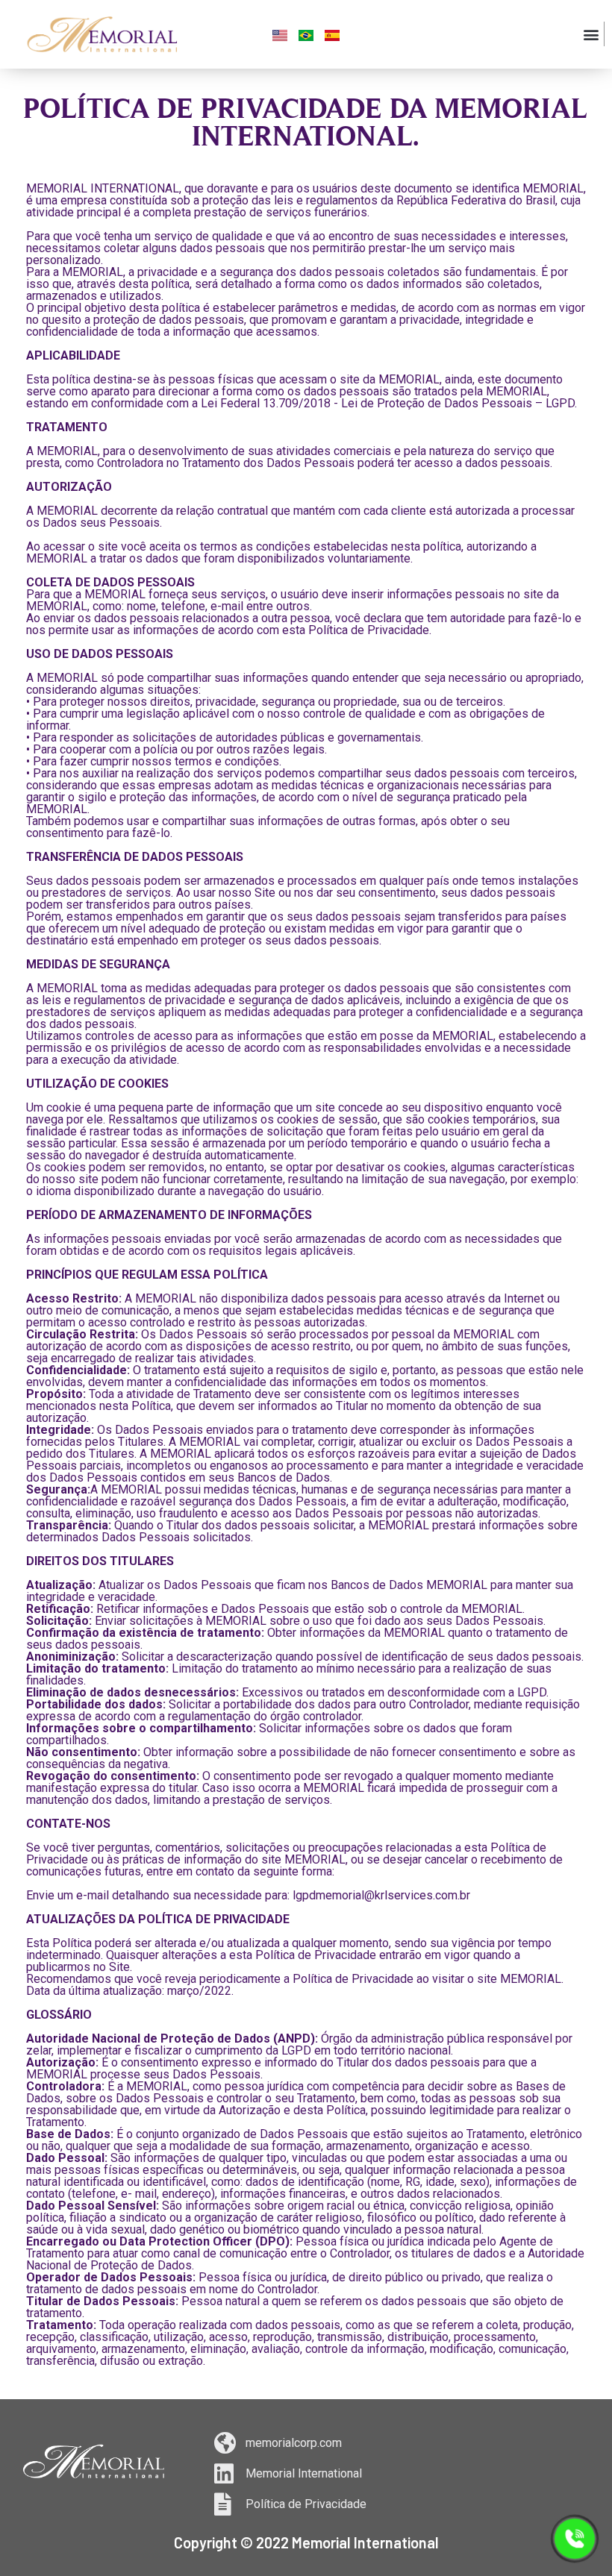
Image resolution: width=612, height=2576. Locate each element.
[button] (591, 34)
